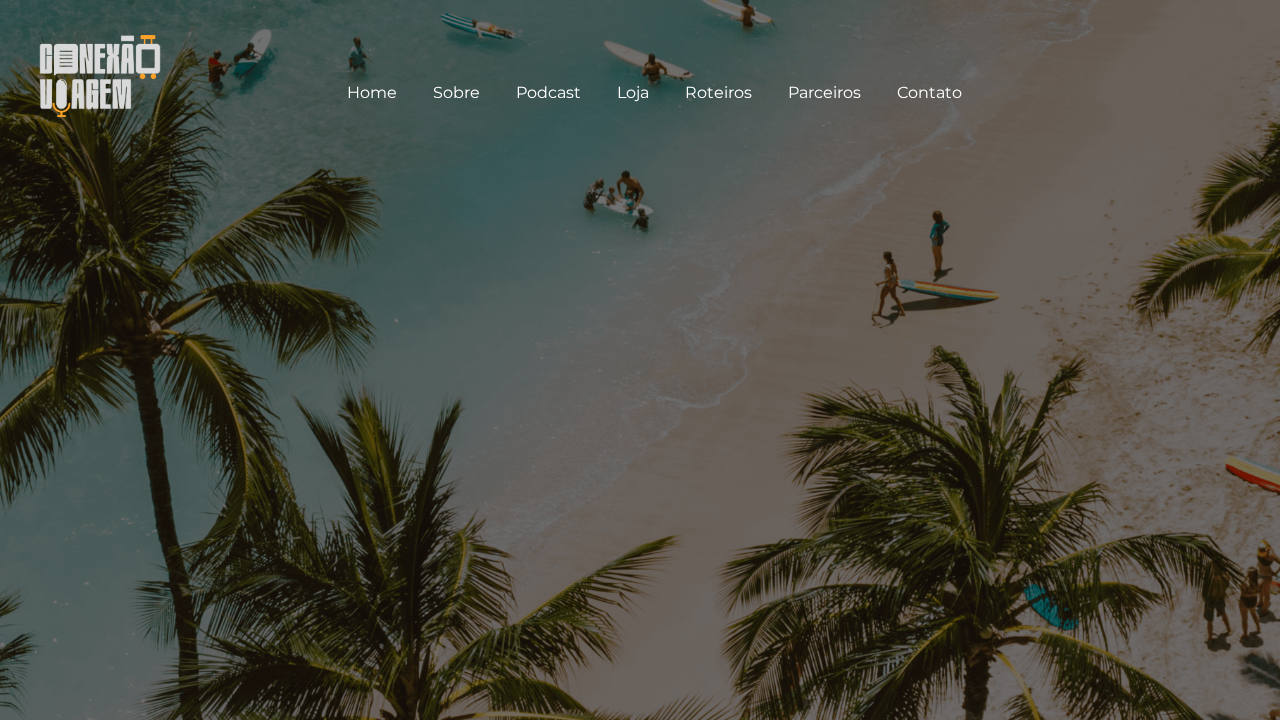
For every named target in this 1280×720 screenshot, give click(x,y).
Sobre (456, 92)
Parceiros (824, 92)
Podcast (548, 92)
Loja (633, 92)
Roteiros (718, 92)
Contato (929, 92)
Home (372, 92)
